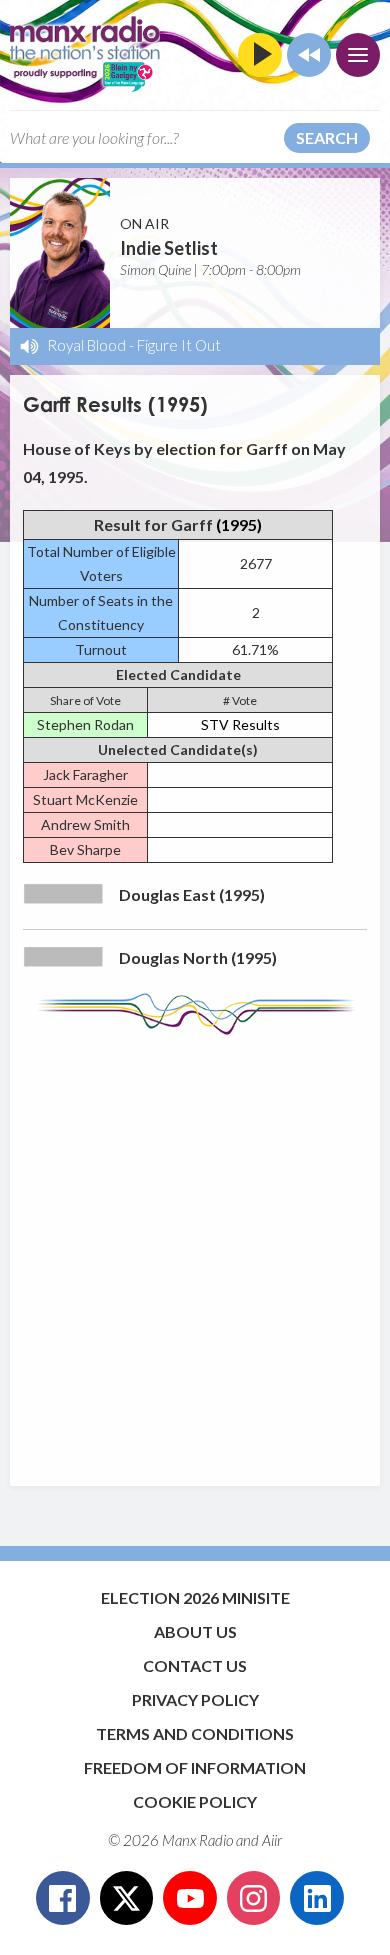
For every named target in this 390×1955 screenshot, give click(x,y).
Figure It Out (179, 345)
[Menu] (358, 55)
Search (327, 137)
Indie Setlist (169, 248)
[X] (127, 1898)
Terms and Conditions (195, 1733)
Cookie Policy (195, 1801)
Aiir (272, 1840)
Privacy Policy (195, 1699)
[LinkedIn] (317, 1898)
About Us (195, 1631)
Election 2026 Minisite (195, 1597)
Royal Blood (86, 345)
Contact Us (195, 1665)
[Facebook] (63, 1898)
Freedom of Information (195, 1767)
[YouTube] (190, 1898)
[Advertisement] (195, 1251)
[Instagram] (254, 1898)
